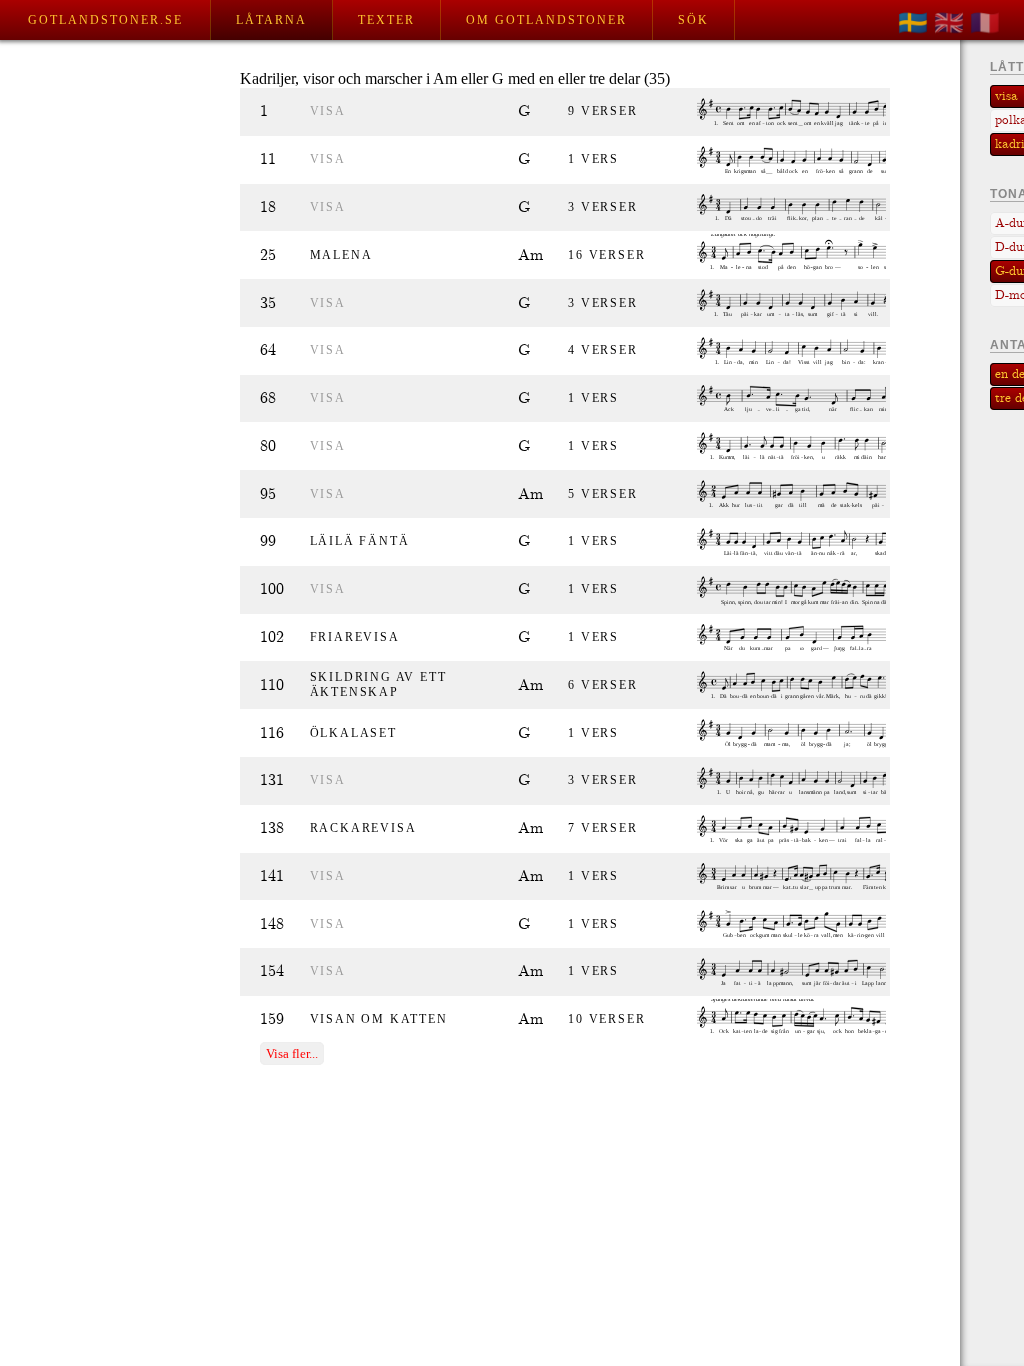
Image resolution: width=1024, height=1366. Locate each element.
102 (272, 637)
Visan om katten (379, 1019)
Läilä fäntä (360, 541)
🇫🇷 (985, 23)
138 (272, 828)
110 (272, 685)
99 (268, 541)
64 (268, 350)
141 (272, 876)
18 (268, 207)
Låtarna (271, 20)
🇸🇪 (913, 23)
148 (272, 924)
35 (268, 303)
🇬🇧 (949, 23)
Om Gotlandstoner (546, 20)
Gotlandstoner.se (105, 20)
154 (272, 971)
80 (268, 446)
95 (268, 494)
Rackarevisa (363, 828)
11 (268, 159)
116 (272, 733)
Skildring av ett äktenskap (378, 684)
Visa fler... (292, 1053)
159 (272, 1019)
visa (328, 111)
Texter (386, 20)
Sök (693, 20)
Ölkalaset (353, 733)
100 (272, 589)
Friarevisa (355, 637)
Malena (341, 255)
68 (268, 398)
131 (272, 780)
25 (268, 255)
